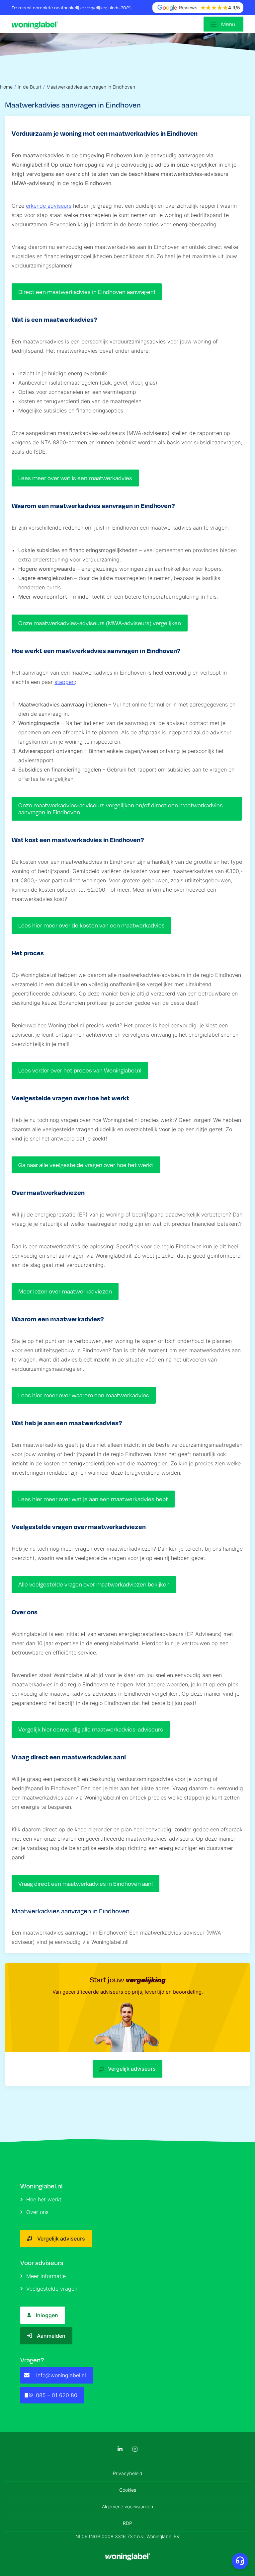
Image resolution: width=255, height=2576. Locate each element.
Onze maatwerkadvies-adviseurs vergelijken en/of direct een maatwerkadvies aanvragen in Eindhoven (121, 809)
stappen (65, 682)
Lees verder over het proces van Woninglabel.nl (80, 1070)
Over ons (37, 2212)
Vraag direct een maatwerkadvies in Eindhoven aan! (85, 1884)
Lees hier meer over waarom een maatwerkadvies (84, 1395)
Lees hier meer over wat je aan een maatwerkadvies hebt (93, 1499)
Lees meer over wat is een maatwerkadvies (75, 478)
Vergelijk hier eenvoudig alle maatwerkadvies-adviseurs (91, 1729)
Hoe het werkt (44, 2199)
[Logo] (37, 24)
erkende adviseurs (49, 206)
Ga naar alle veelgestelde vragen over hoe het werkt (86, 1165)
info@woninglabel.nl (61, 2375)
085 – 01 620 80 (57, 2395)
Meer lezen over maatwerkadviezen (65, 1291)
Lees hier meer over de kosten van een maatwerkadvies (91, 925)
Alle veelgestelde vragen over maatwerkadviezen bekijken (94, 1584)
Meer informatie (46, 2276)
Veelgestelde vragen (52, 2289)
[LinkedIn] (120, 2449)
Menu (228, 24)
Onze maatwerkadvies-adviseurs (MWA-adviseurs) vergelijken (100, 623)
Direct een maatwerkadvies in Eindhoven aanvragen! (87, 292)
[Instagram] (135, 2449)
